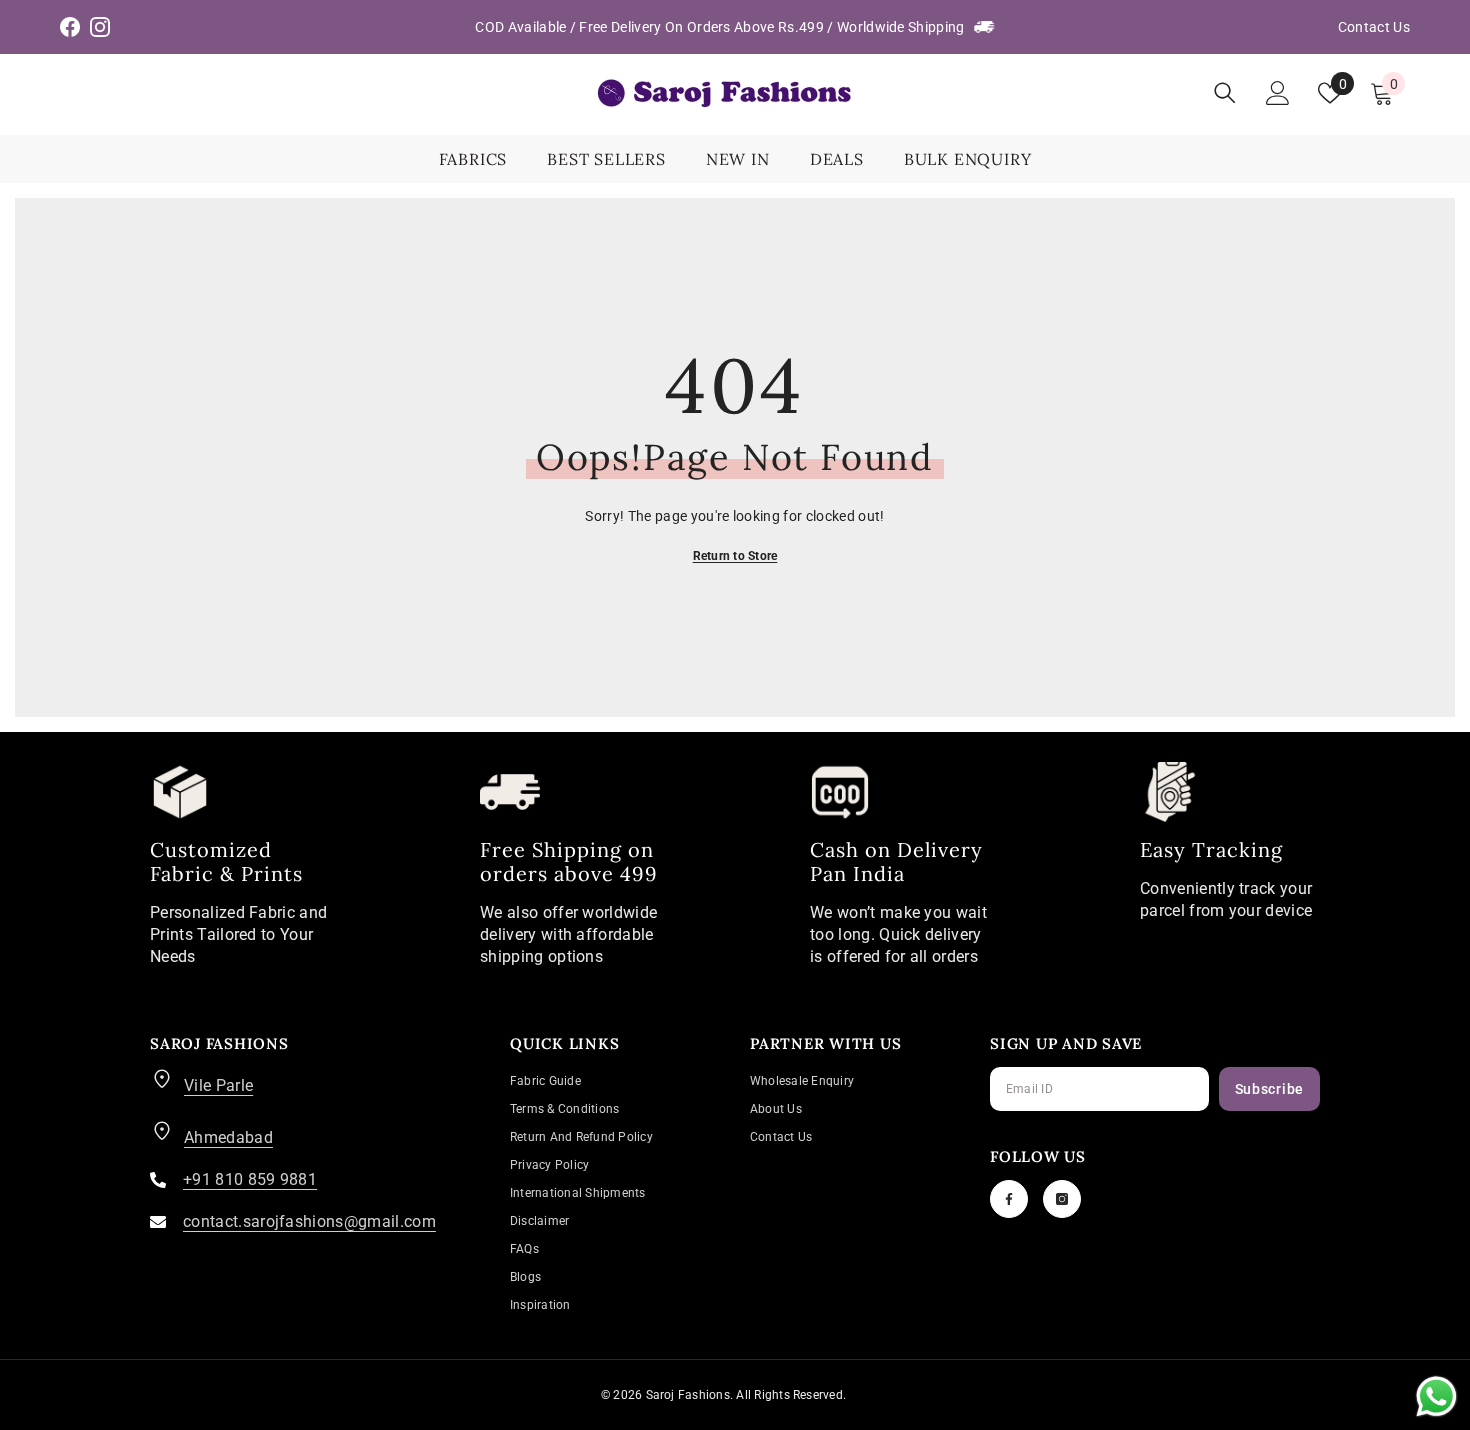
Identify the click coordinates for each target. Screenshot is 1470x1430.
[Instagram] (1062, 1199)
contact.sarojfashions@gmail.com (309, 1221)
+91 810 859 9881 (250, 1179)
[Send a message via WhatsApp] (1436, 1396)
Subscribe (1269, 1089)
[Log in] (1278, 93)
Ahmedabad (228, 1137)
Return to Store (735, 556)
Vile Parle (218, 1085)
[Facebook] (1009, 1199)
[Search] (1225, 92)
